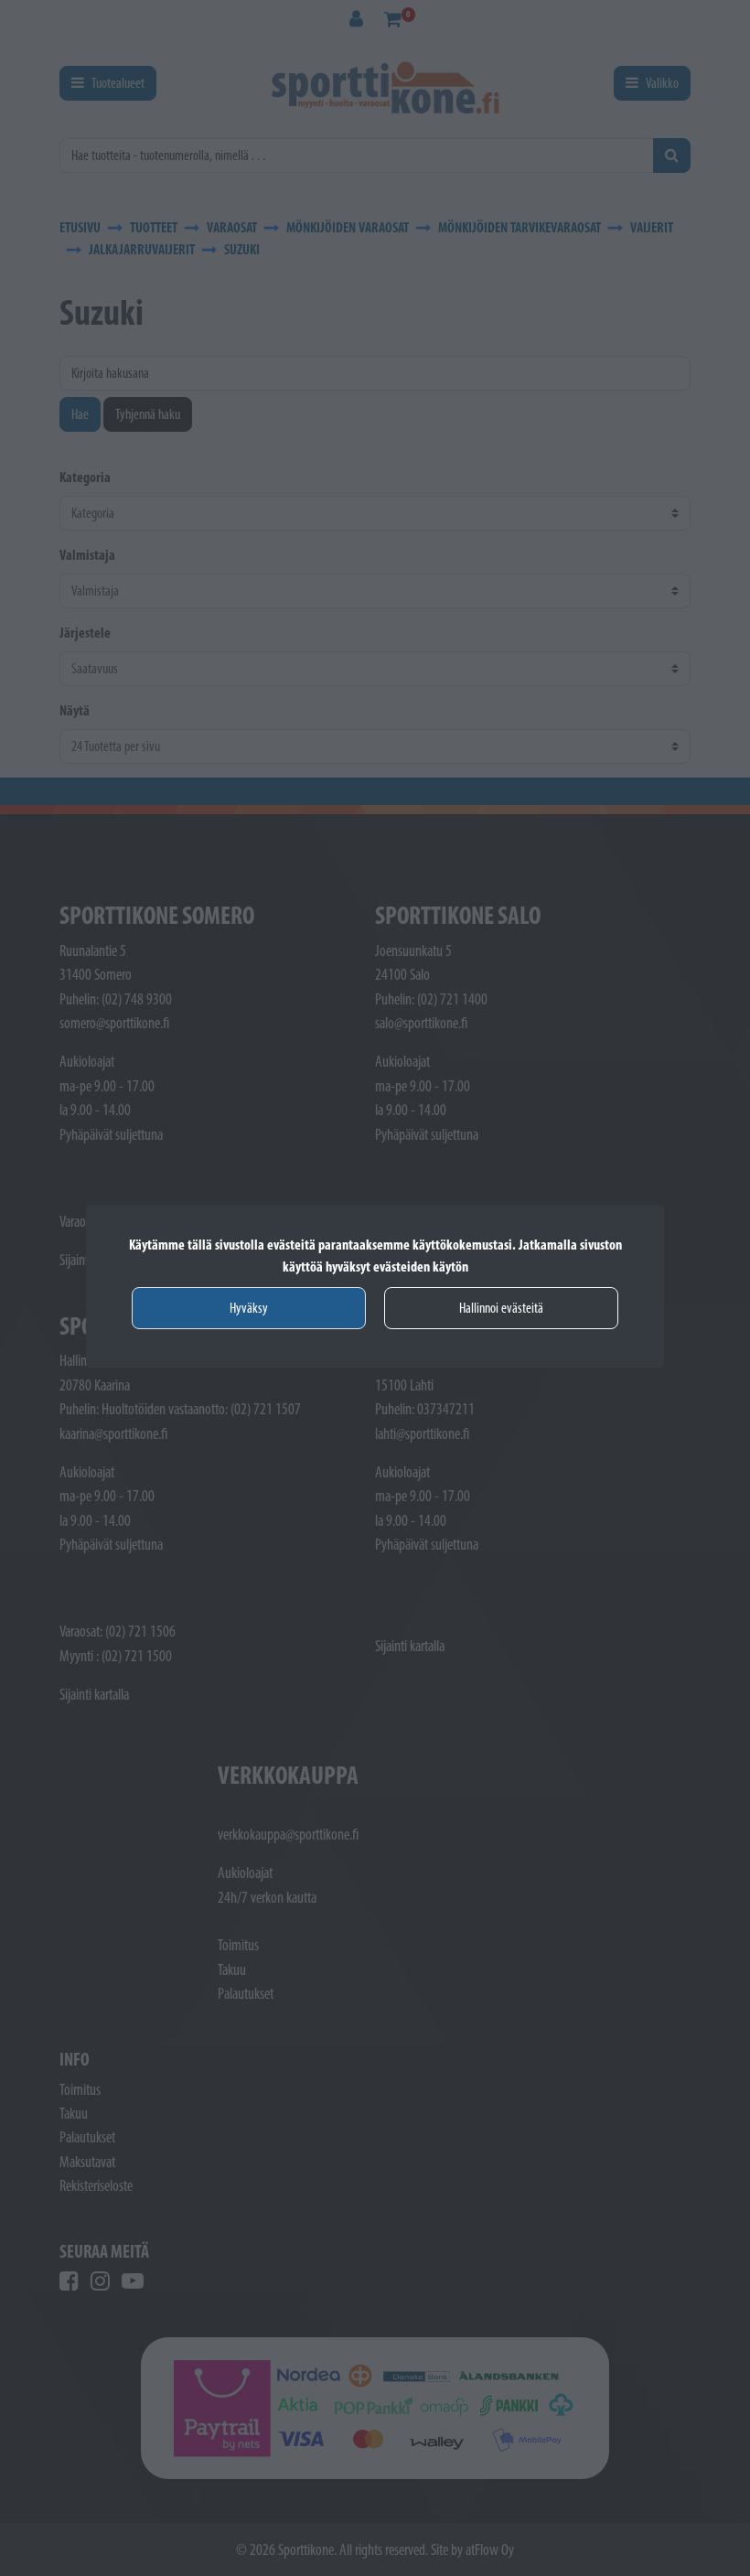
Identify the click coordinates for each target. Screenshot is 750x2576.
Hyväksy (249, 1308)
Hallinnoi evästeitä (501, 1308)
